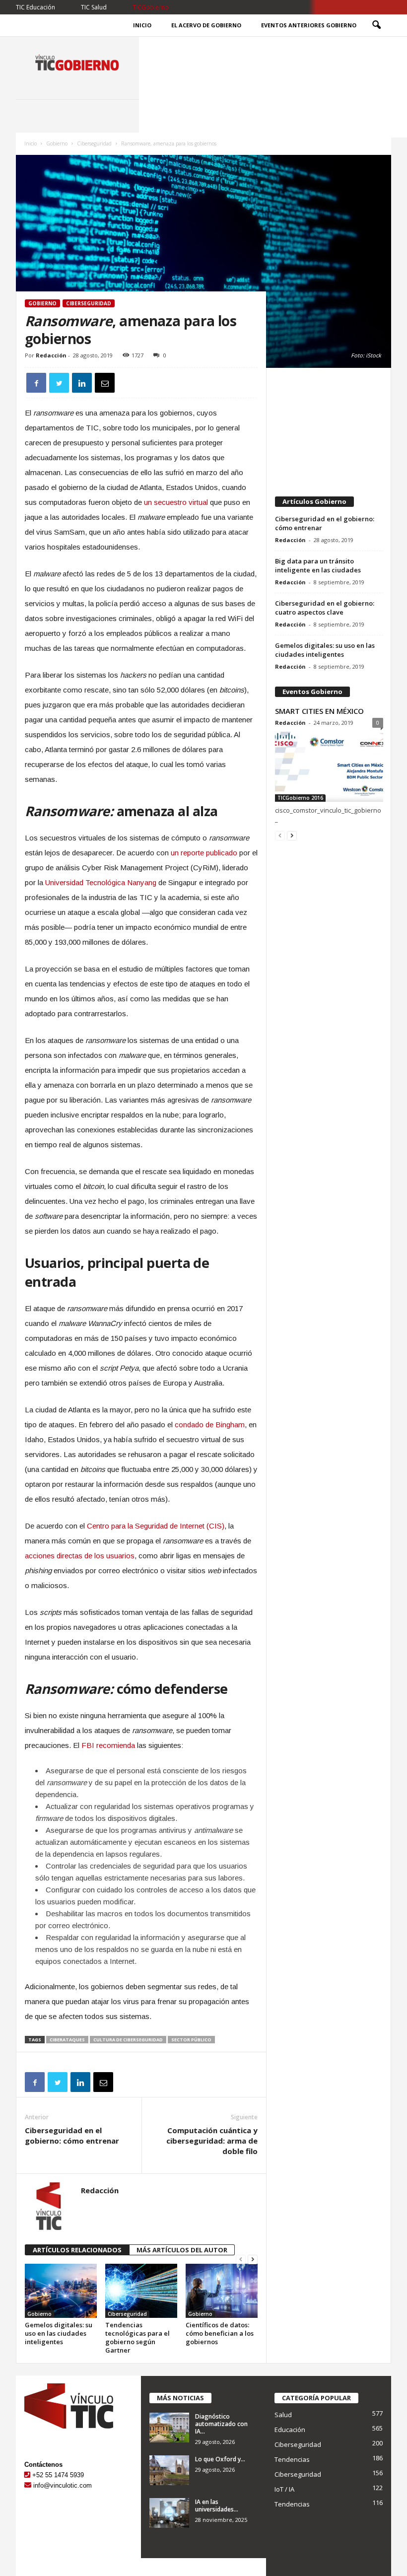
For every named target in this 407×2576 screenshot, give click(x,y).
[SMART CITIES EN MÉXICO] (329, 767)
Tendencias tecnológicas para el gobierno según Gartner (137, 2337)
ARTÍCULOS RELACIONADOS (77, 2250)
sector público (191, 2040)
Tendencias (292, 2459)
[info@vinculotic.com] (28, 2485)
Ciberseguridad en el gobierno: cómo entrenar (72, 2135)
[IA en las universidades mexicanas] (169, 2513)
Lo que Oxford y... (220, 2459)
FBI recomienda (108, 1745)
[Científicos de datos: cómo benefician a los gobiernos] (222, 2291)
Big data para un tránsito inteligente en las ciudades (318, 565)
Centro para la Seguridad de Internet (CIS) (156, 1526)
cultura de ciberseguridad (128, 2040)
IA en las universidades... (217, 2506)
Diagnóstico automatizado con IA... (221, 2424)
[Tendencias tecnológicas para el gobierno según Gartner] (141, 2291)
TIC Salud (94, 7)
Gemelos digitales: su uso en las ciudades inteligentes (59, 2333)
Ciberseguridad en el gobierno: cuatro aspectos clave (325, 608)
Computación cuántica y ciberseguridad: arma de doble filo (212, 2141)
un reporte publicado (204, 853)
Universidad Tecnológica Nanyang (101, 882)
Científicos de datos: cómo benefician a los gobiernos (220, 2333)
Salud (283, 2415)
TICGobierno (151, 7)
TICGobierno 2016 (300, 798)
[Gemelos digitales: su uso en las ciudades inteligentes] (61, 2291)
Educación (290, 2430)
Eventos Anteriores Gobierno (309, 25)
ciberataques (67, 2040)
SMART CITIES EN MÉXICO (319, 711)
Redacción (51, 355)
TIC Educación (35, 7)
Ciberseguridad (94, 143)
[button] (376, 25)
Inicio (142, 25)
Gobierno (57, 143)
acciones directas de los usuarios (80, 1556)
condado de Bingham (210, 1425)
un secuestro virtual (176, 502)
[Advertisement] (329, 427)
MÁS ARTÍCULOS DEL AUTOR (182, 2250)
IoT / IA (284, 2489)
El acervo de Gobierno (206, 25)
